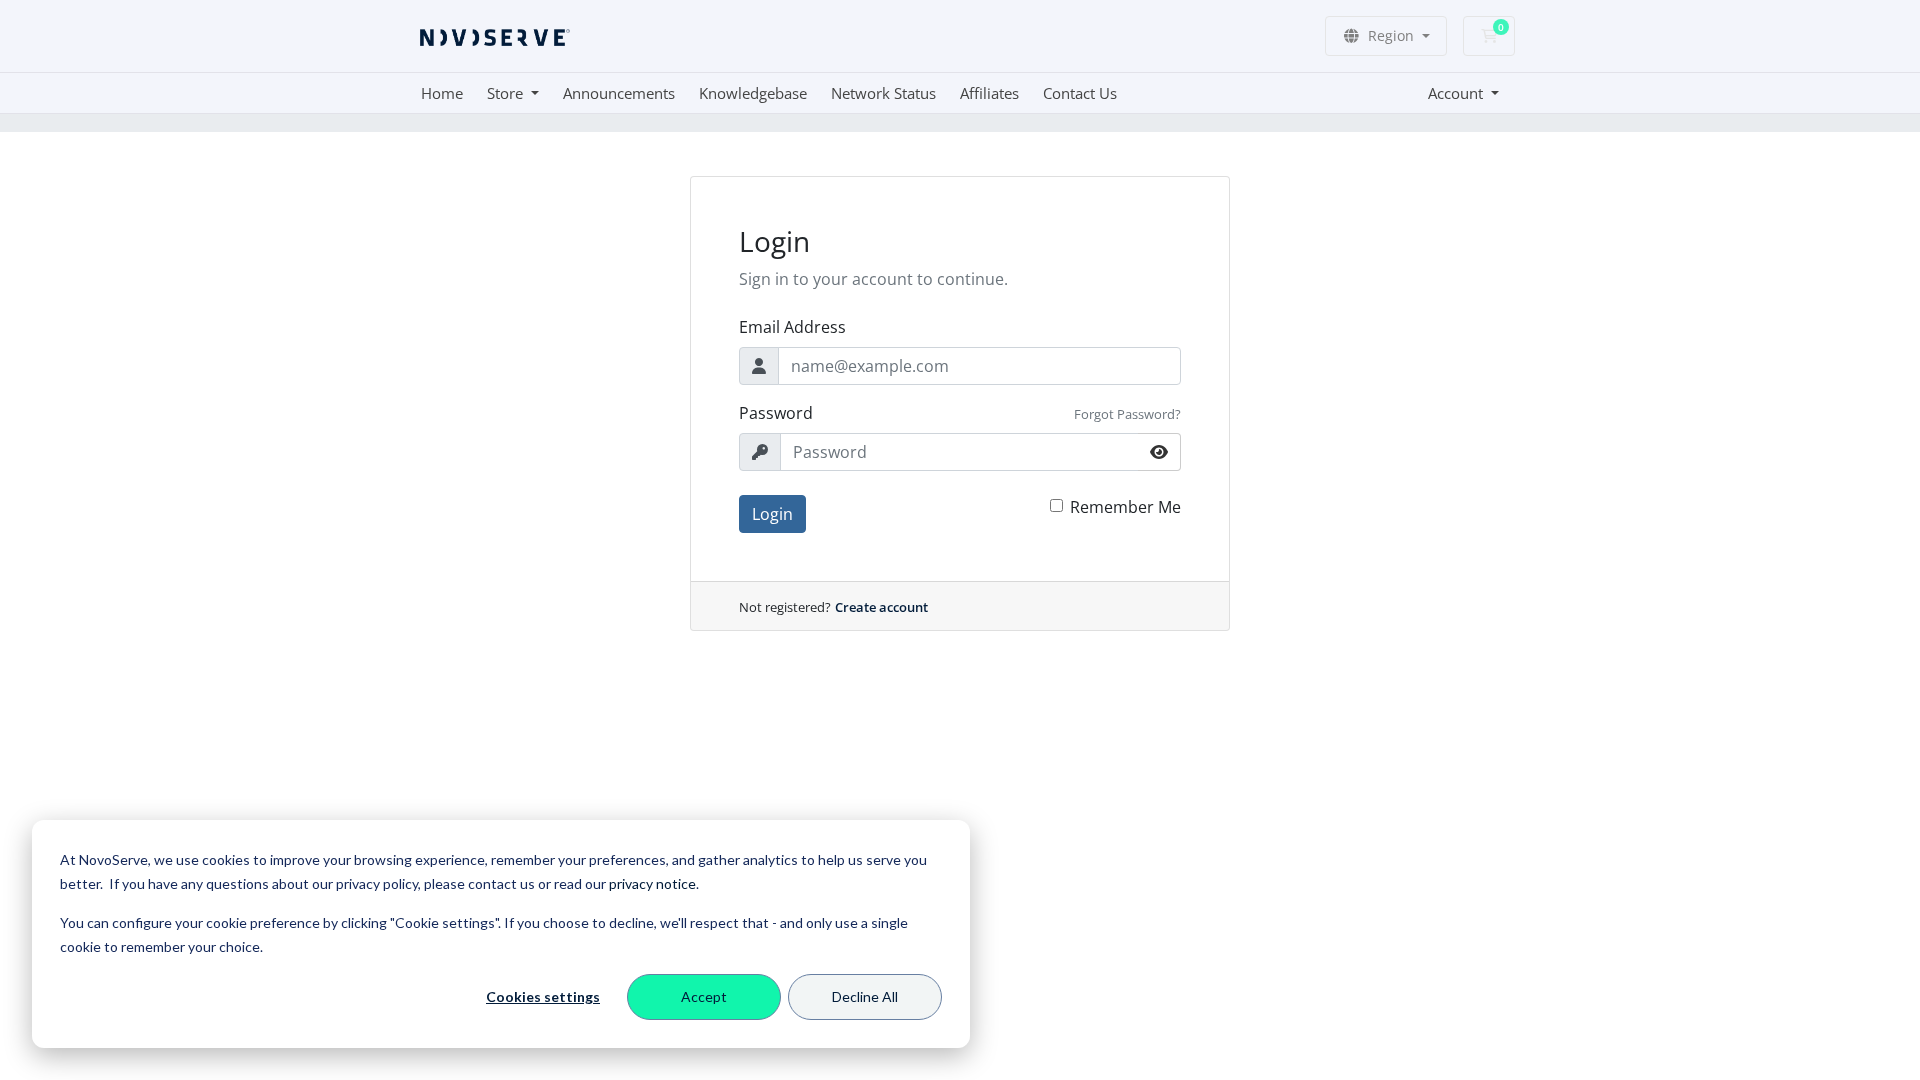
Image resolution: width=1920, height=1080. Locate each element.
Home (442, 93)
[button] (1386, 36)
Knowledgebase (753, 93)
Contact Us (1080, 93)
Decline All (865, 996)
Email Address (792, 327)
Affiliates (989, 93)
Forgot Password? (1127, 414)
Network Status (883, 93)
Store (507, 93)
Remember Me (1125, 507)
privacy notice (652, 883)
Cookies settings (543, 996)
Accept (704, 996)
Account (1457, 93)
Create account (881, 607)
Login (772, 514)
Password (776, 413)
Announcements (619, 93)
